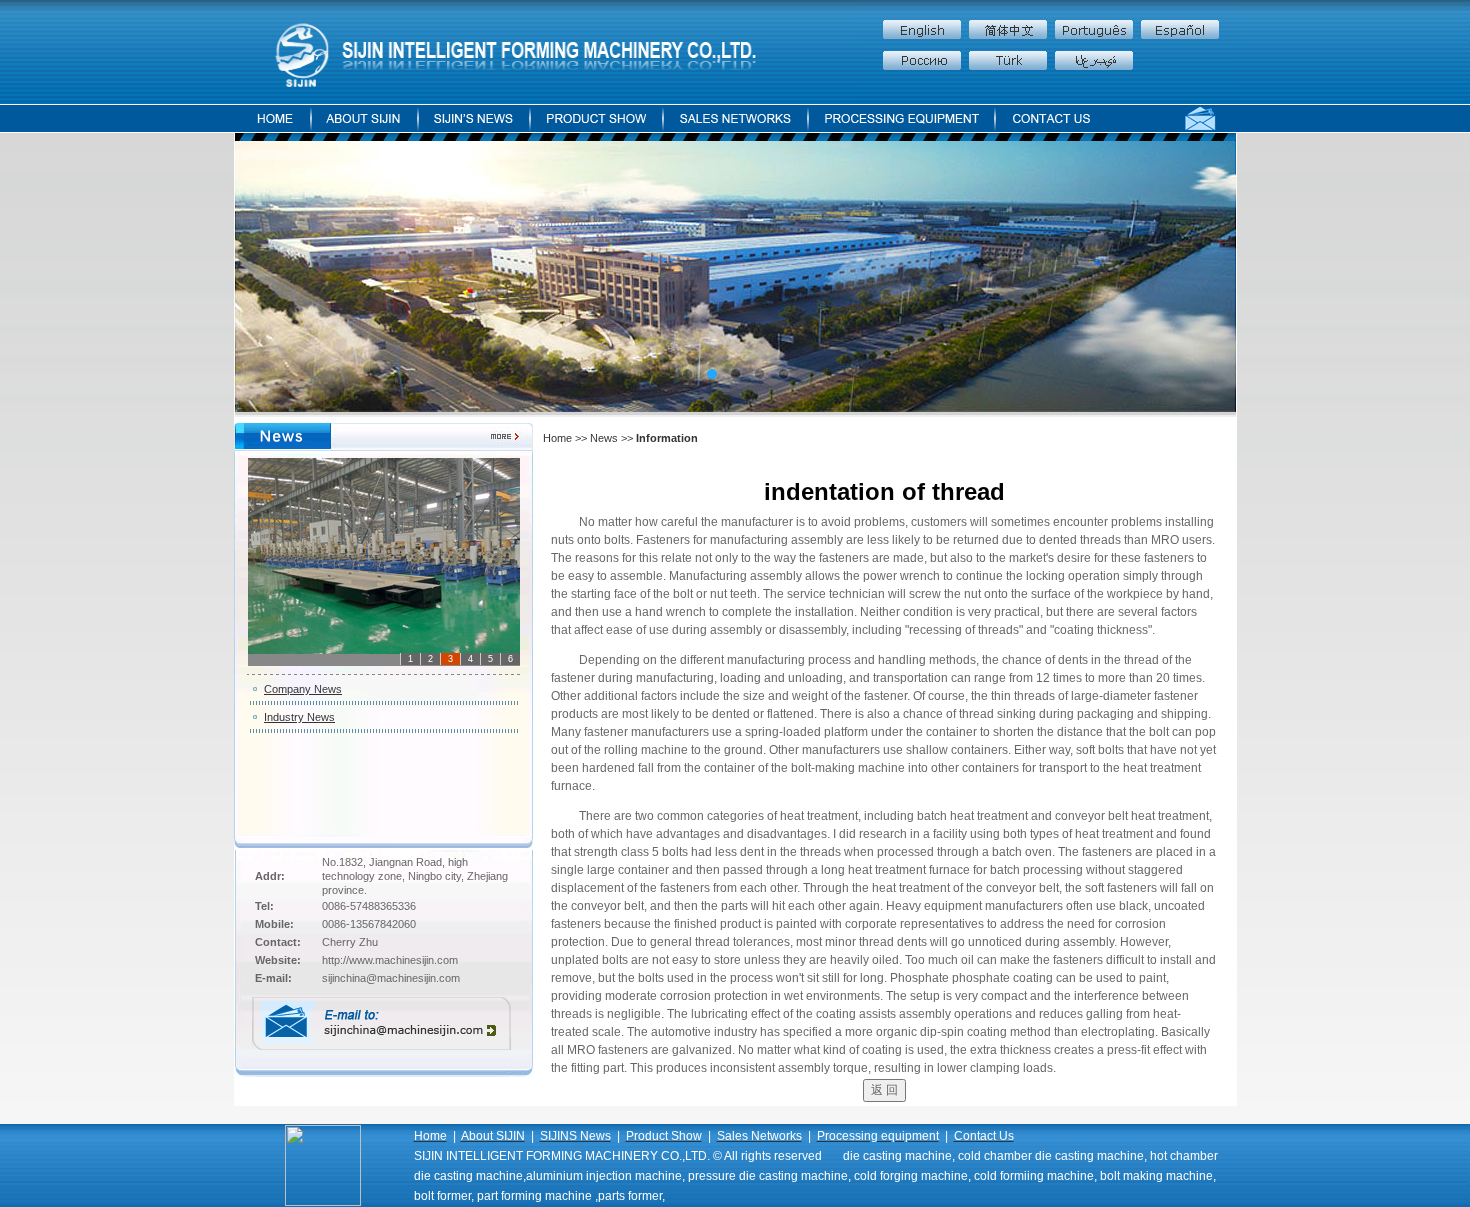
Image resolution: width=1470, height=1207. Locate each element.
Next (1152, 277)
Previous (319, 277)
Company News (303, 689)
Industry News (299, 717)
